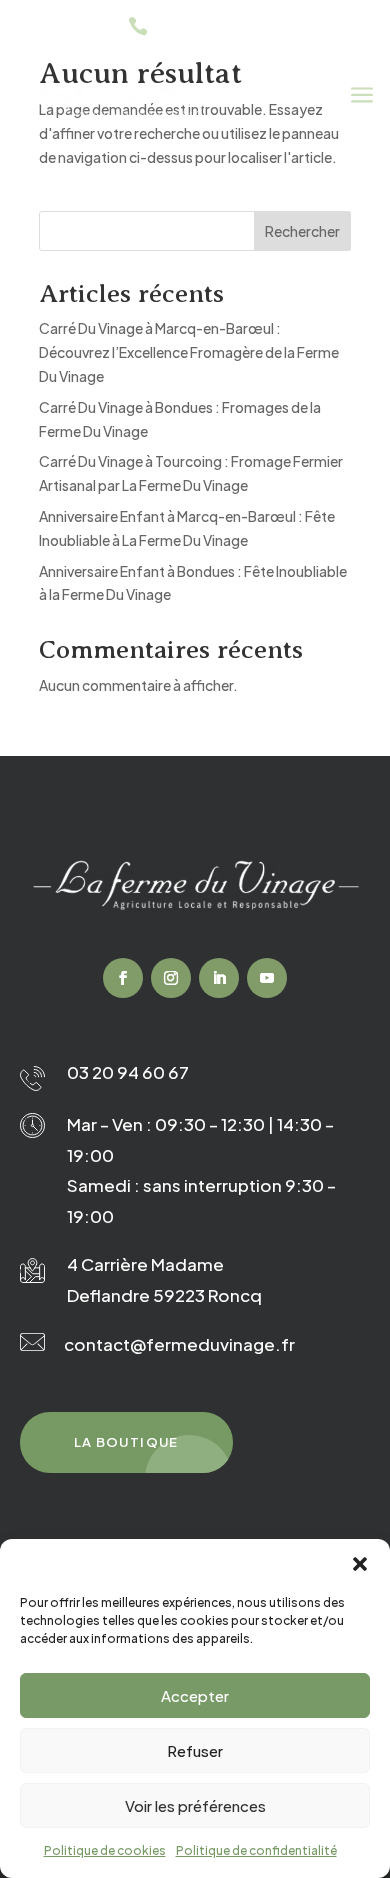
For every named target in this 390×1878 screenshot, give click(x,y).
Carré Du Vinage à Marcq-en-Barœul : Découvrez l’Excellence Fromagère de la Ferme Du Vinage (189, 352)
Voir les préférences (195, 1805)
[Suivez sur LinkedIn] (219, 978)
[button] (360, 1564)
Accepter (195, 1695)
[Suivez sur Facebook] (123, 978)
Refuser (195, 1750)
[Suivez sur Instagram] (171, 978)
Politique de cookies (105, 1850)
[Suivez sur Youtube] (267, 978)
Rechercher (302, 231)
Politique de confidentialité (256, 1850)
